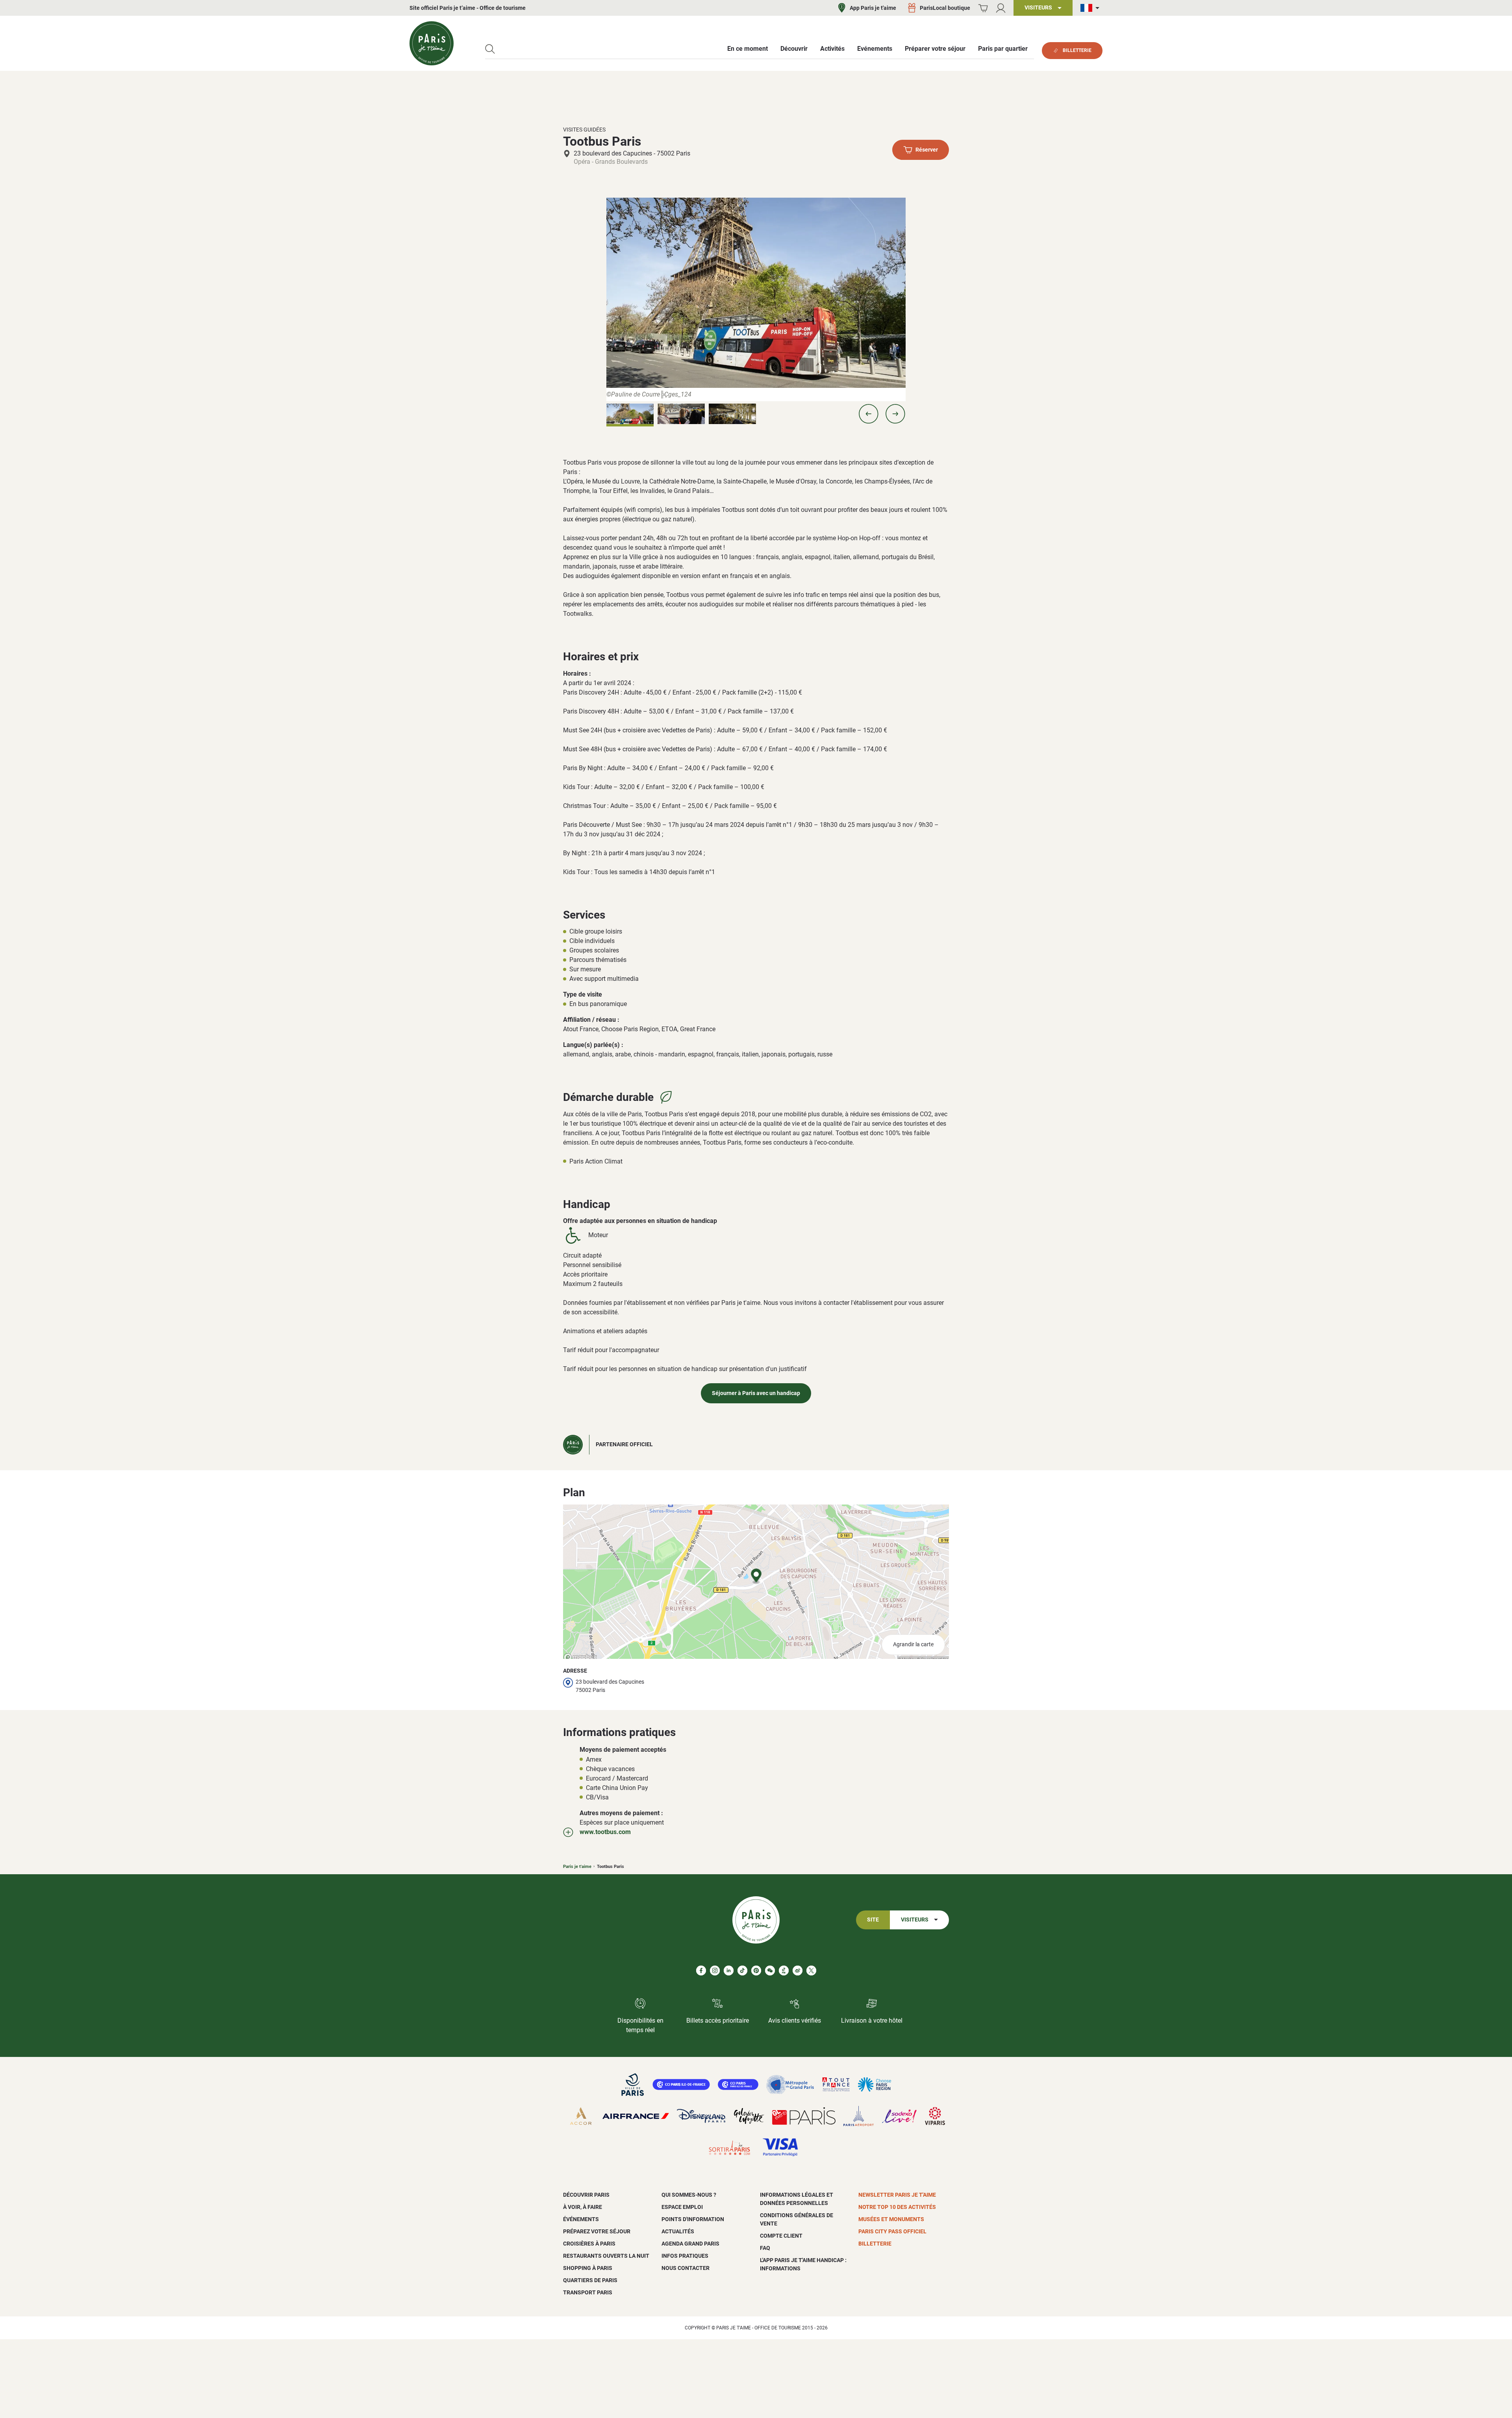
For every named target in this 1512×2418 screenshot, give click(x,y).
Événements (581, 2219)
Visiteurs (915, 1920)
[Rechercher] (490, 49)
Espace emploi (682, 2207)
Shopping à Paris (588, 2268)
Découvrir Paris (586, 2195)
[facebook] (701, 1971)
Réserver (927, 150)
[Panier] (983, 8)
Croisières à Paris (589, 2244)
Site (873, 1920)
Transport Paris (588, 2292)
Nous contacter (686, 2268)
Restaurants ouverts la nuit (606, 2256)
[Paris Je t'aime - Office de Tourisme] (432, 43)
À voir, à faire (583, 2207)
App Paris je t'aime (873, 8)
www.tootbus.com (605, 1832)
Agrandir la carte (913, 1644)
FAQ (765, 2248)
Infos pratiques (685, 2256)
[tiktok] (742, 1971)
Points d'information (693, 2219)
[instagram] (715, 1971)
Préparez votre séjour (597, 2231)
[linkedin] (729, 1971)
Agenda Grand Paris (690, 2244)
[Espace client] (1001, 8)
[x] (811, 1971)
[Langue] (1091, 8)
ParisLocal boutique (945, 8)
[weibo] (798, 1971)
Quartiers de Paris (590, 2280)
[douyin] (784, 1971)
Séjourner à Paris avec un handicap (756, 1393)
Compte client (781, 2236)
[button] (869, 414)
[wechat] (770, 1971)
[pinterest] (756, 1971)
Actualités (678, 2231)
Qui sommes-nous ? (689, 2195)
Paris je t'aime (577, 1867)
